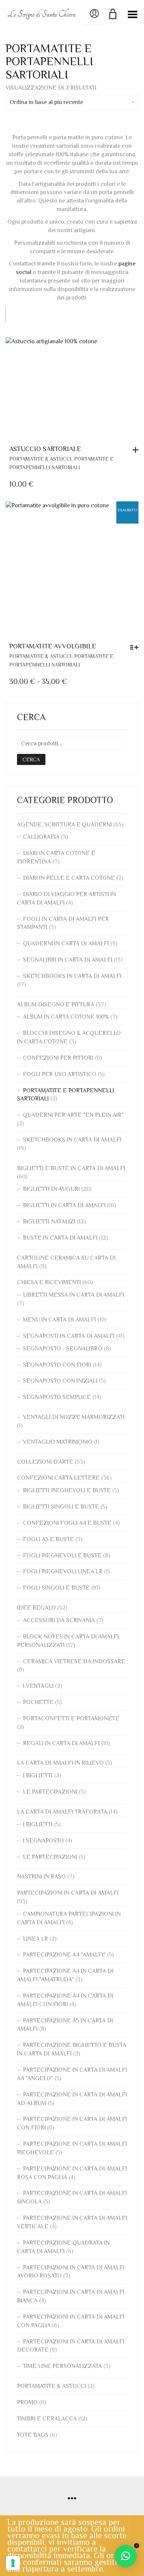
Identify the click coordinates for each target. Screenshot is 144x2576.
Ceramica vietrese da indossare (74, 1661)
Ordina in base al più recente (46, 102)
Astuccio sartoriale (45, 449)
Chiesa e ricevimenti (49, 1282)
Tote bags (33, 2435)
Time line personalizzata (62, 2366)
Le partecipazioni (50, 1792)
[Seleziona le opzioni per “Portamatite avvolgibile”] (136, 647)
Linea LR (35, 1939)
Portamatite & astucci (40, 459)
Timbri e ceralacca (47, 2419)
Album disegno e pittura (56, 1005)
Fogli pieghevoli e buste (62, 1556)
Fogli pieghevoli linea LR (63, 1571)
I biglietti (38, 1775)
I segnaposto (43, 1841)
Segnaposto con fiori (57, 1365)
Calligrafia (41, 837)
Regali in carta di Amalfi (61, 1743)
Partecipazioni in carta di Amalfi (68, 1893)
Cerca (31, 759)
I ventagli (38, 1686)
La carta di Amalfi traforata (62, 1812)
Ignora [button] (136, 2546)
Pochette (38, 1702)
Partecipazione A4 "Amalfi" (64, 1955)
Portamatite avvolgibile (53, 646)
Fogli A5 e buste (48, 1539)
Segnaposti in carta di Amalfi (69, 1336)
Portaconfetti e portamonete (71, 1718)
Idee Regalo (36, 1608)
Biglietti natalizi (49, 1222)
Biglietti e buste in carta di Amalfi (71, 1168)
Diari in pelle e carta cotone (69, 878)
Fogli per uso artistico (60, 1074)
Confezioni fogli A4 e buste (67, 1523)
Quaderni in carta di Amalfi (66, 943)
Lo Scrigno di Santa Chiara (42, 14)
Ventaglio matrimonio (58, 1442)
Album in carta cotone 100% (66, 1017)
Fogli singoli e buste (56, 1588)
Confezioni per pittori (58, 1058)
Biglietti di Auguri (51, 1189)
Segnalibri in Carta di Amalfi (68, 960)
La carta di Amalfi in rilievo (60, 1763)
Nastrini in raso (41, 1877)
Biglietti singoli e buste (61, 1507)
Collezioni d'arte (45, 1462)
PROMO (27, 2402)
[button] (137, 450)
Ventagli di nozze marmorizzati (74, 1417)
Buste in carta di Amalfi (60, 1238)
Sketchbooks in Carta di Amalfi (72, 976)
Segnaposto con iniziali (60, 1381)
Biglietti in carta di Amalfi (64, 1205)
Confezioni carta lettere (58, 1478)
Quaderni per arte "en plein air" (73, 1115)
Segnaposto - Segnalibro (63, 1349)
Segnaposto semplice (57, 1397)
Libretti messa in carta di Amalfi (73, 1295)
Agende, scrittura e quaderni (64, 825)
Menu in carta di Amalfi (59, 1320)
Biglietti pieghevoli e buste (67, 1490)
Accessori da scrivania (59, 1620)
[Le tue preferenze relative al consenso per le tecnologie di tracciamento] (13, 2563)
